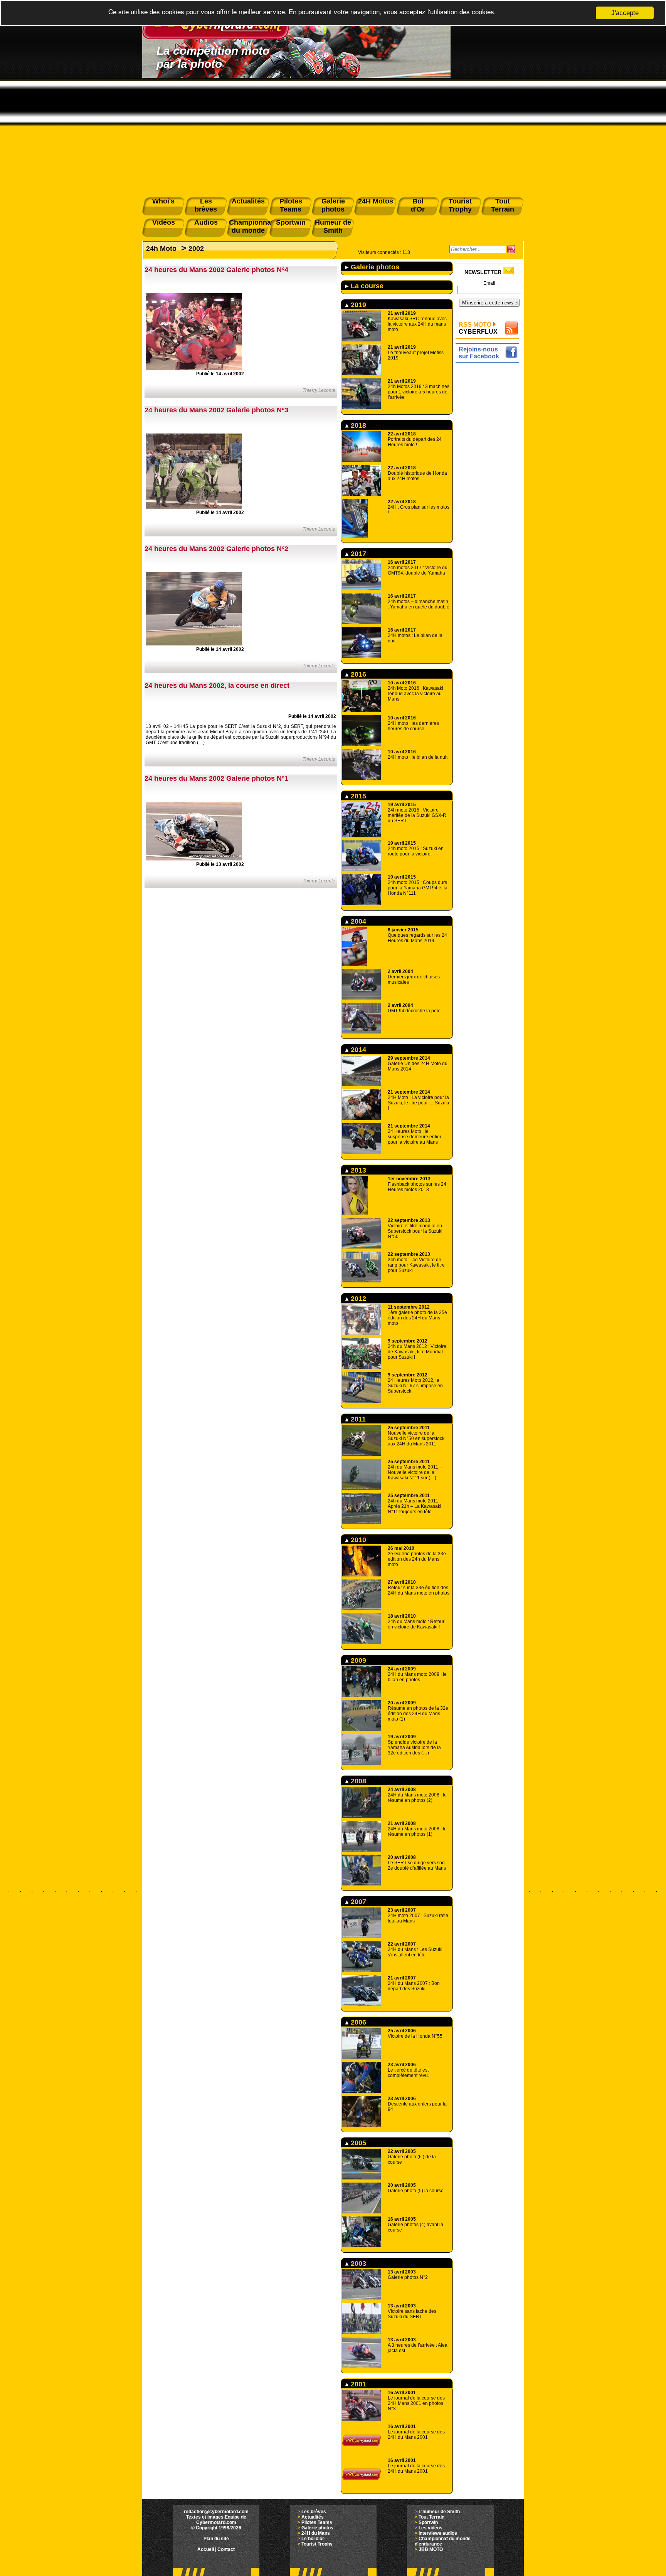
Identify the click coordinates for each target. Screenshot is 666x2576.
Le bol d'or (313, 2539)
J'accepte (625, 13)
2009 (357, 1660)
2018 (357, 425)
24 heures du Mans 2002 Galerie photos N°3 (216, 410)
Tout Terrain (431, 2517)
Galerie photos (374, 267)
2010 (357, 1540)
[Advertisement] (333, 136)
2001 (357, 2384)
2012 (357, 1299)
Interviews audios (438, 2533)
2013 (357, 1170)
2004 (357, 921)
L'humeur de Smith (439, 2512)
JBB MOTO (431, 2549)
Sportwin (428, 2522)
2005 (357, 2143)
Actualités (313, 2517)
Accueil (206, 2549)
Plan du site (216, 2539)
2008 (357, 1781)
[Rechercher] (511, 249)
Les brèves (314, 2512)
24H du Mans (316, 2533)
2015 (357, 796)
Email (489, 283)
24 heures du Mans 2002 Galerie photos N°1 (216, 778)
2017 (357, 554)
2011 (357, 1419)
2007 (357, 1902)
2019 (357, 305)
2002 (196, 249)
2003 (357, 2263)
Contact (226, 2549)
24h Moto (161, 249)
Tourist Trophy (317, 2544)
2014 (357, 1050)
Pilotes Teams (317, 2522)
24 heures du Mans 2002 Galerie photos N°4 (216, 270)
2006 (357, 2022)
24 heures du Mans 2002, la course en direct (217, 686)
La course (366, 286)
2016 (357, 674)
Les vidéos (431, 2528)
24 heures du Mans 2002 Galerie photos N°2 (216, 549)
